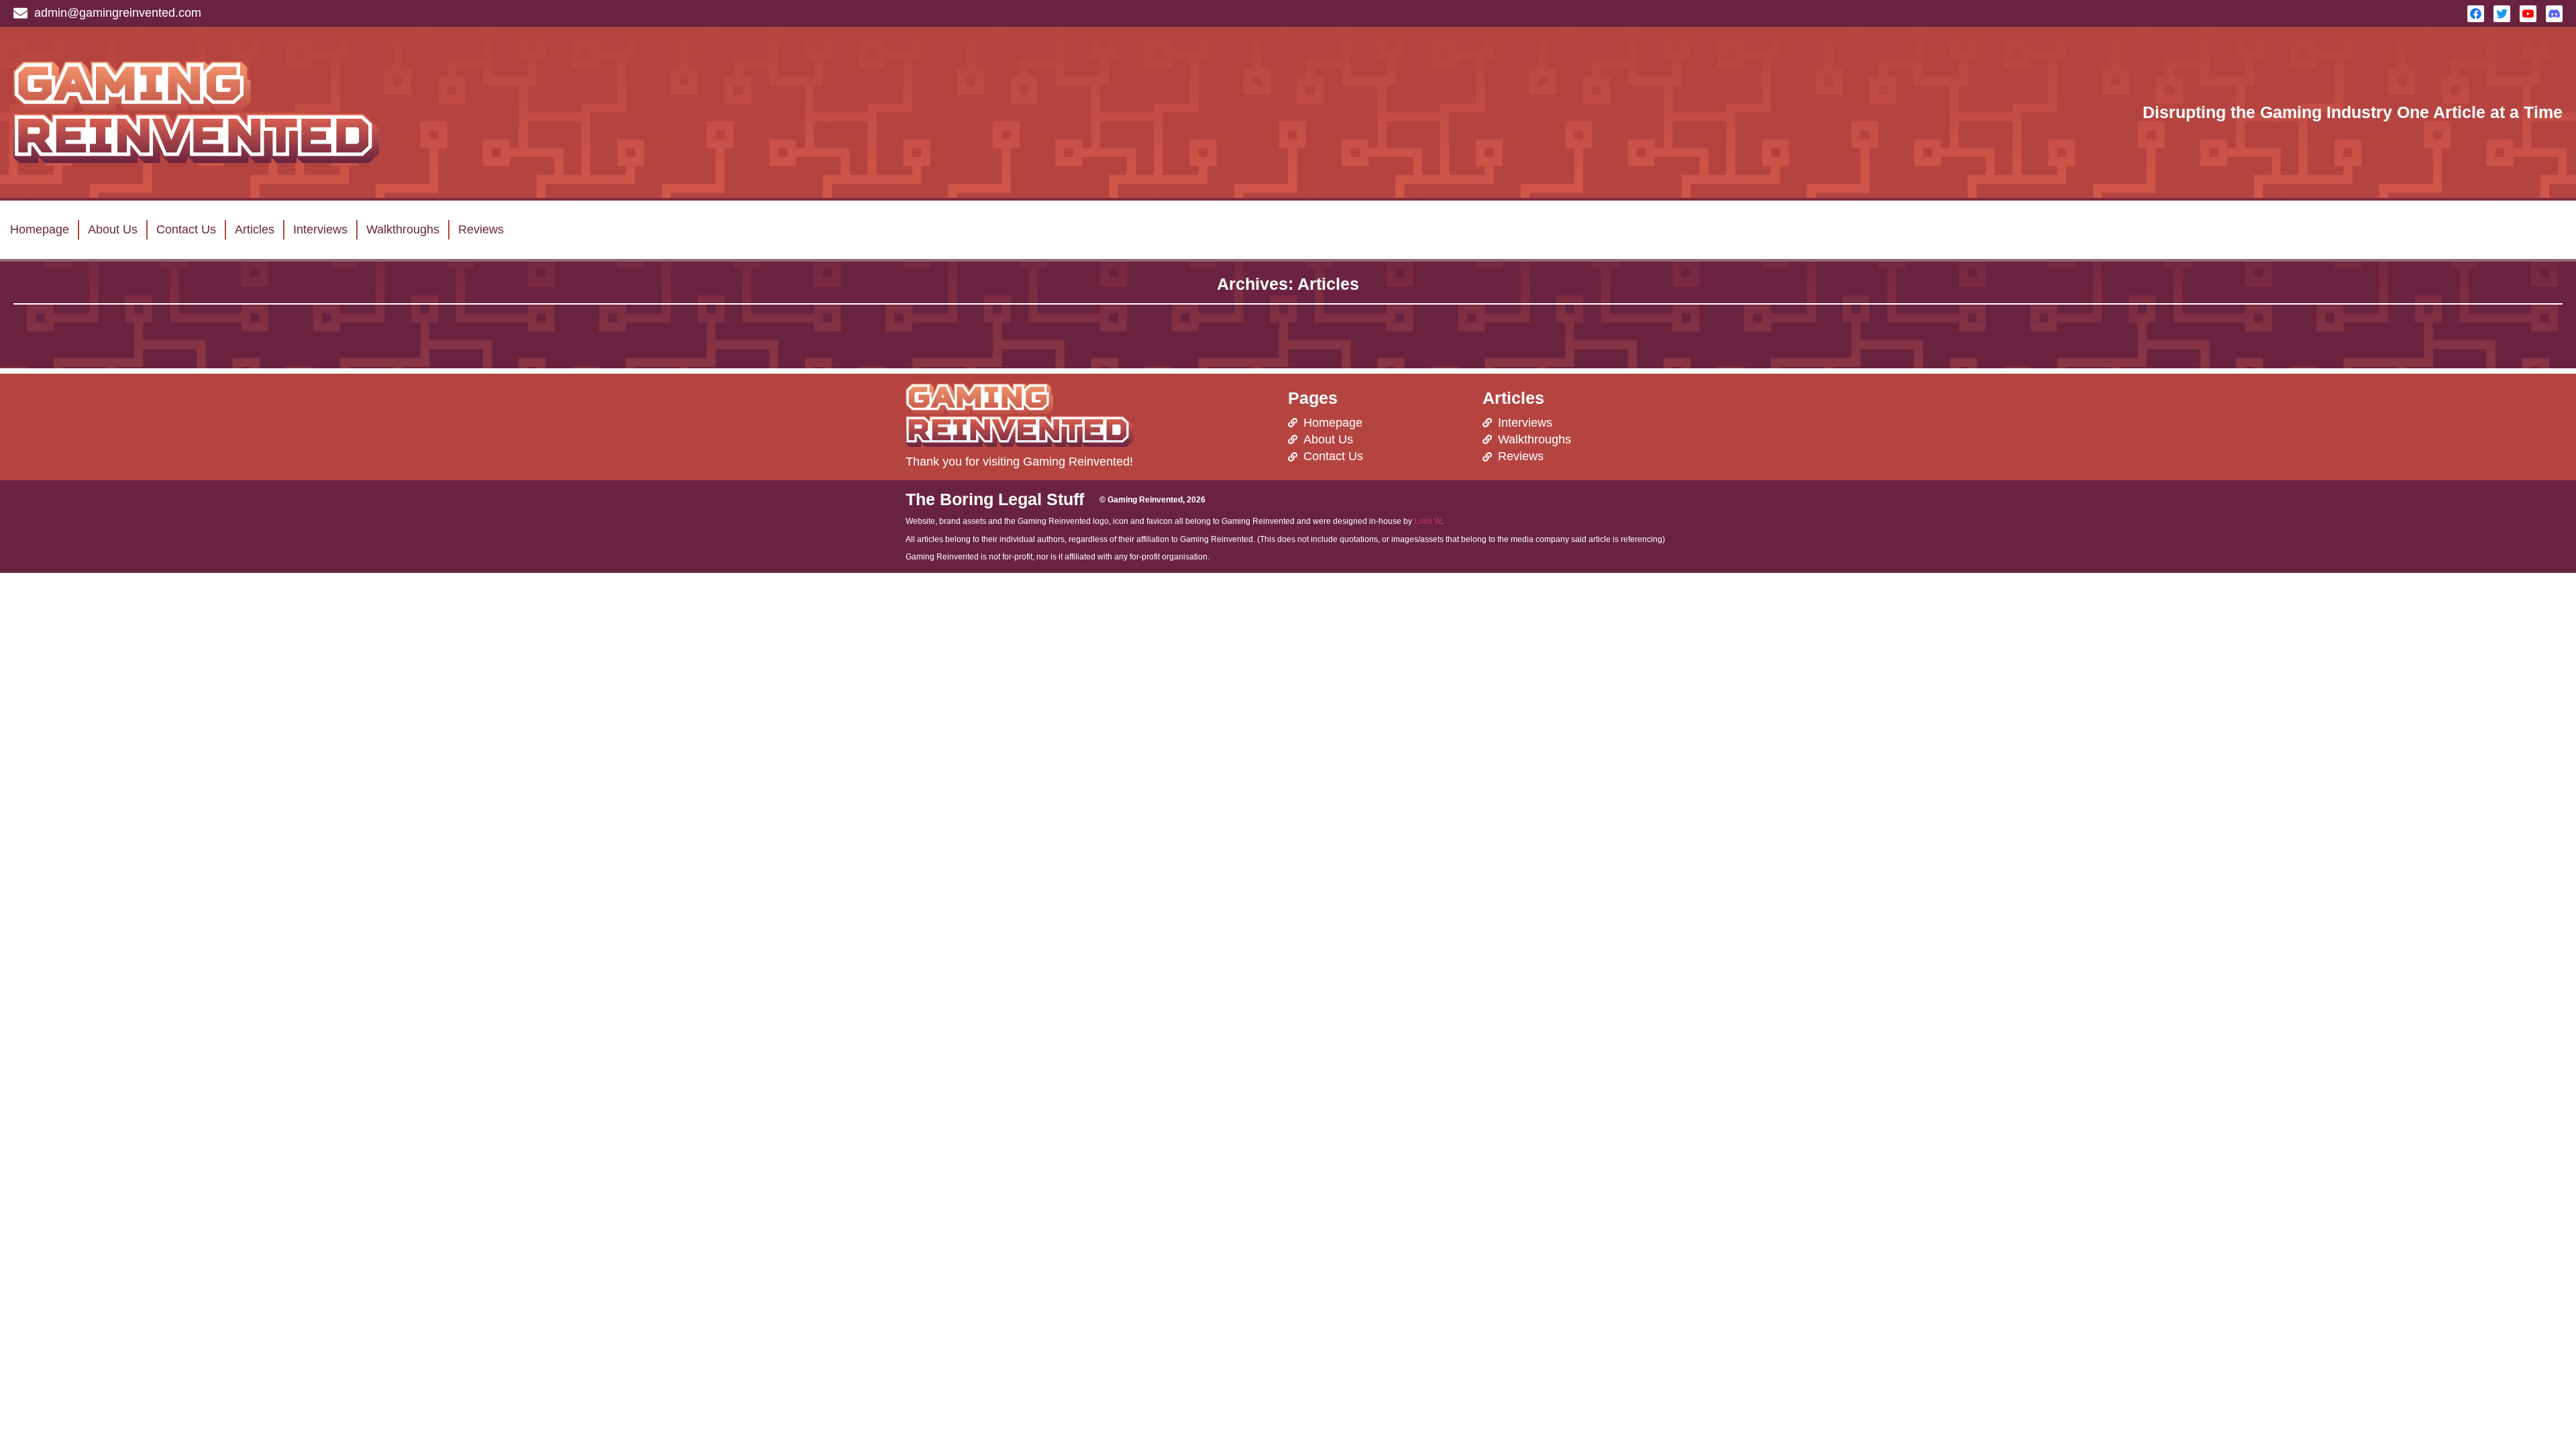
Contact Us (186, 229)
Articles (255, 229)
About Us (113, 229)
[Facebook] (2476, 14)
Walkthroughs (403, 229)
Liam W (1428, 521)
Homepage (40, 229)
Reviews (481, 229)
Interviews (320, 229)
